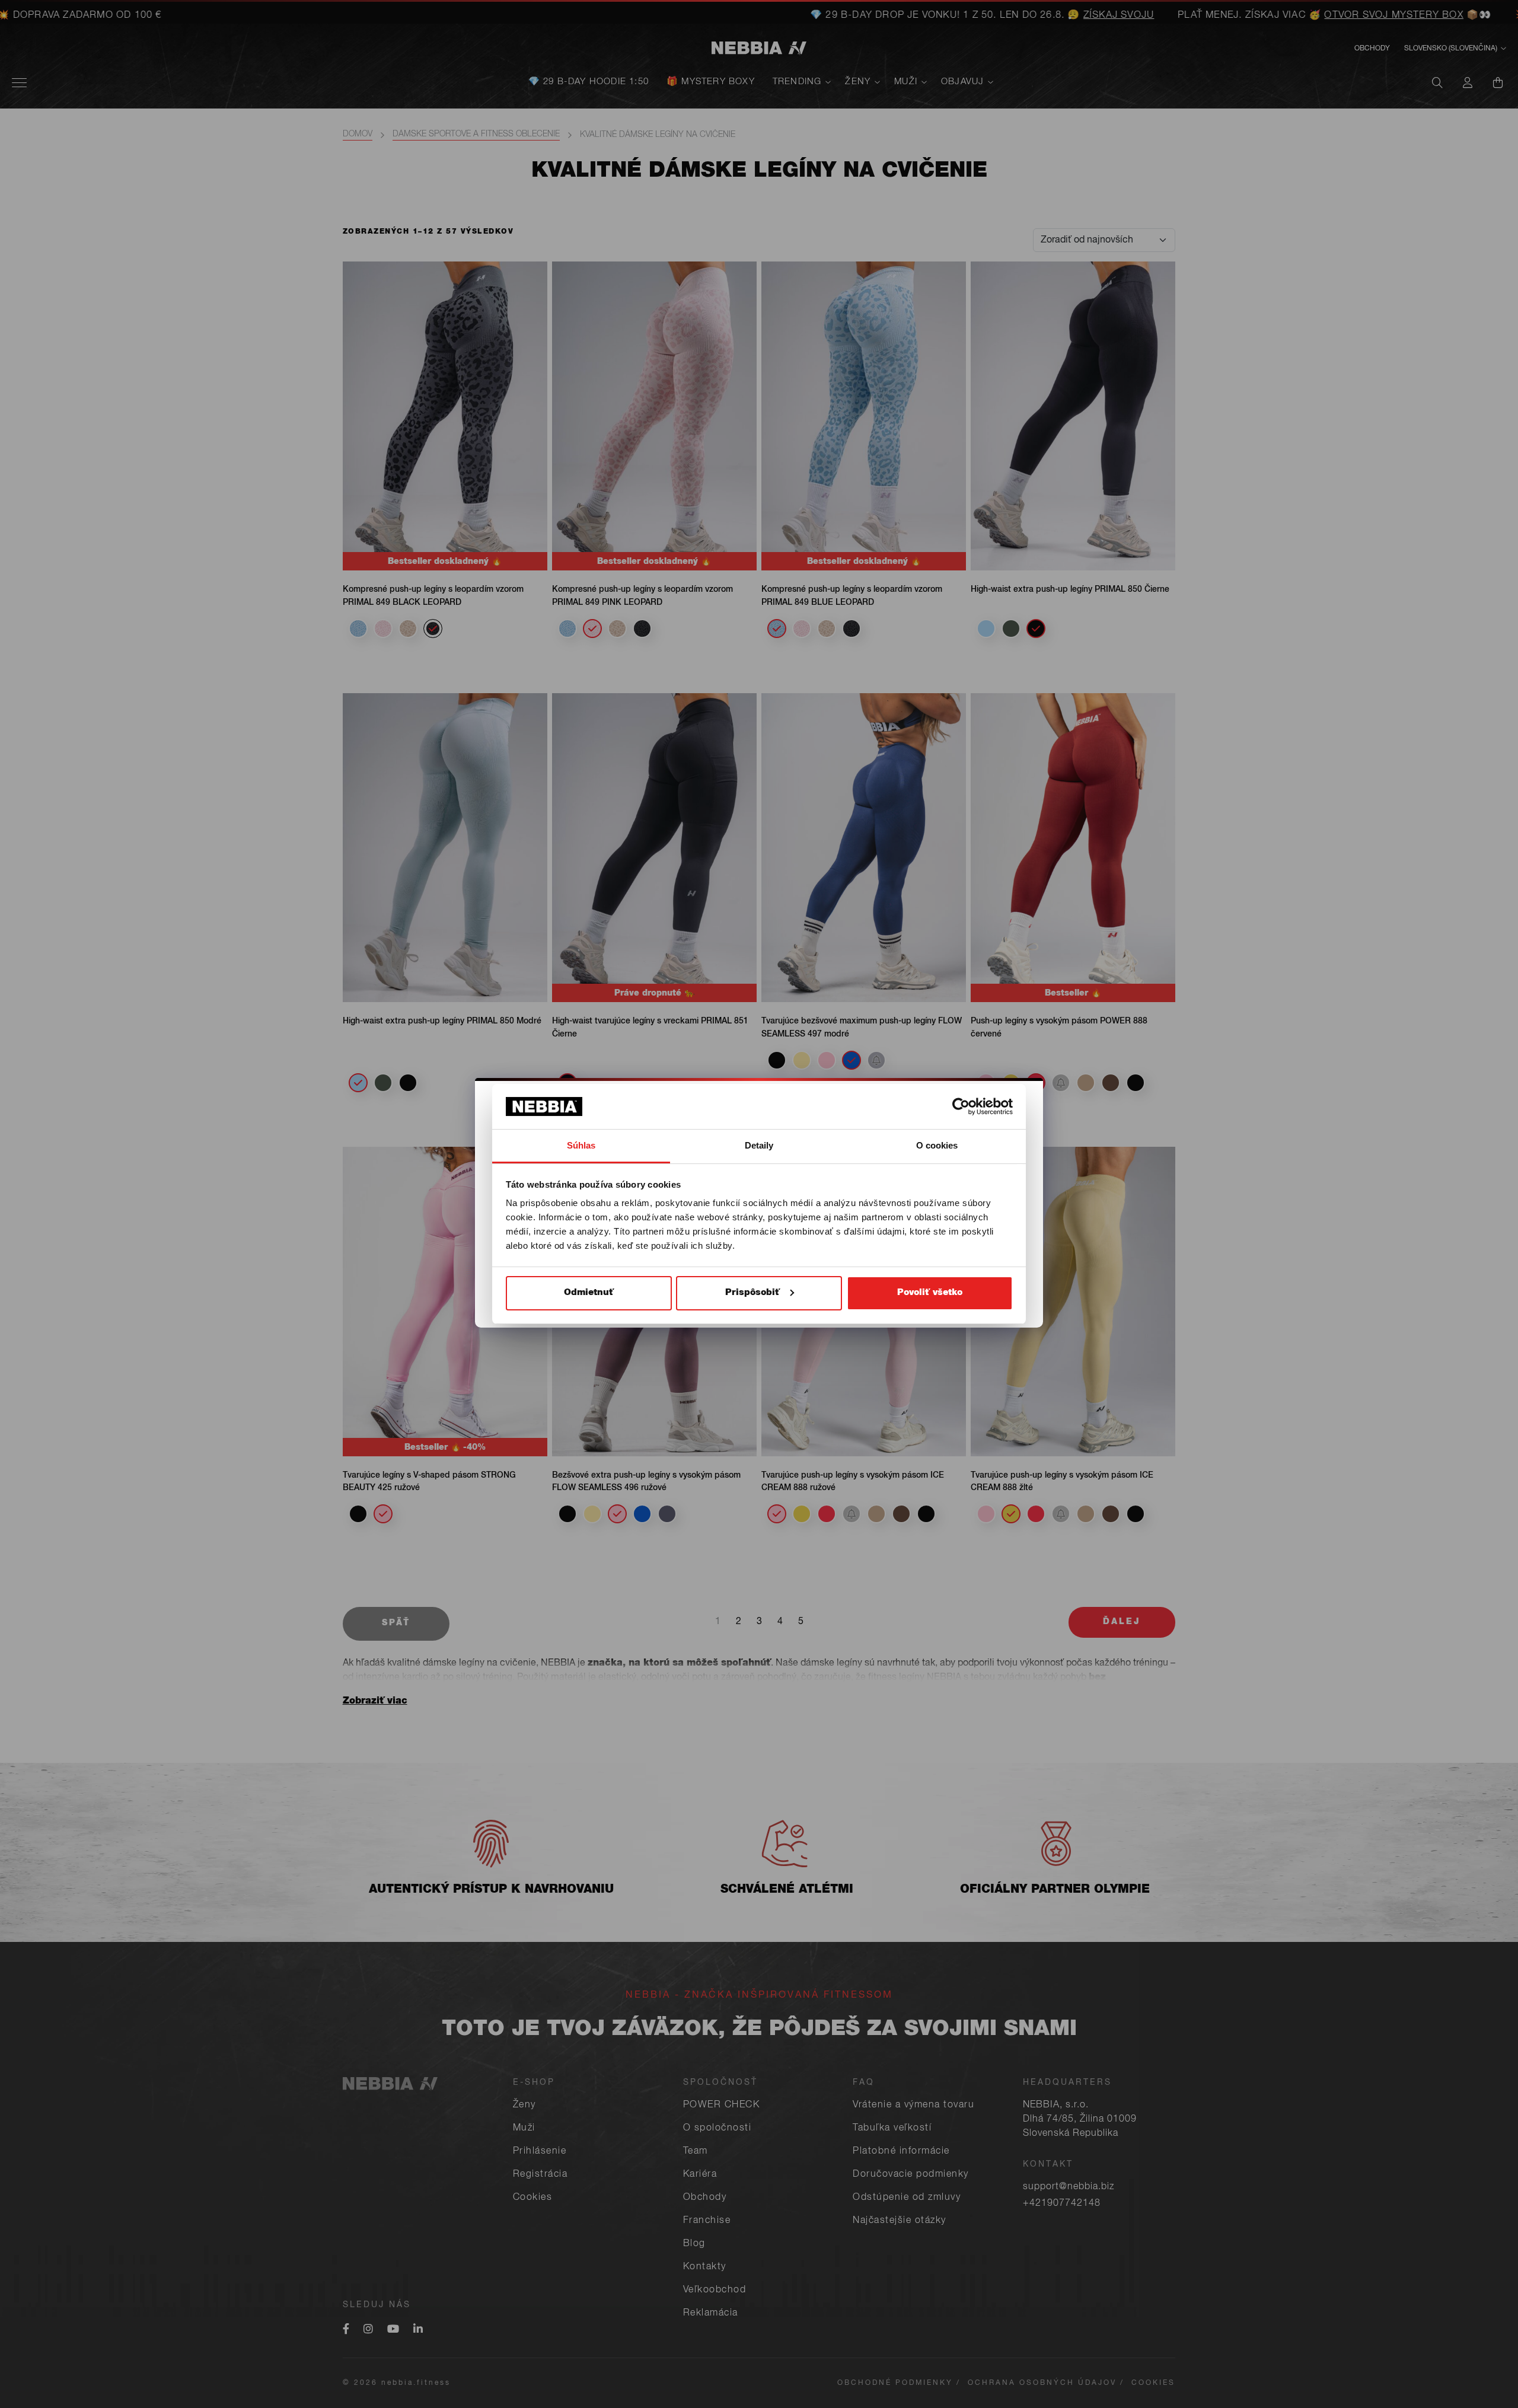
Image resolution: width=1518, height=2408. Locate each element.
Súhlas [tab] (581, 1145)
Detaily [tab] (759, 1145)
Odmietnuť (589, 1293)
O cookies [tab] (937, 1145)
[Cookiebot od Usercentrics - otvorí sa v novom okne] (961, 1106)
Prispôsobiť (752, 1293)
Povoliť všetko (930, 1293)
